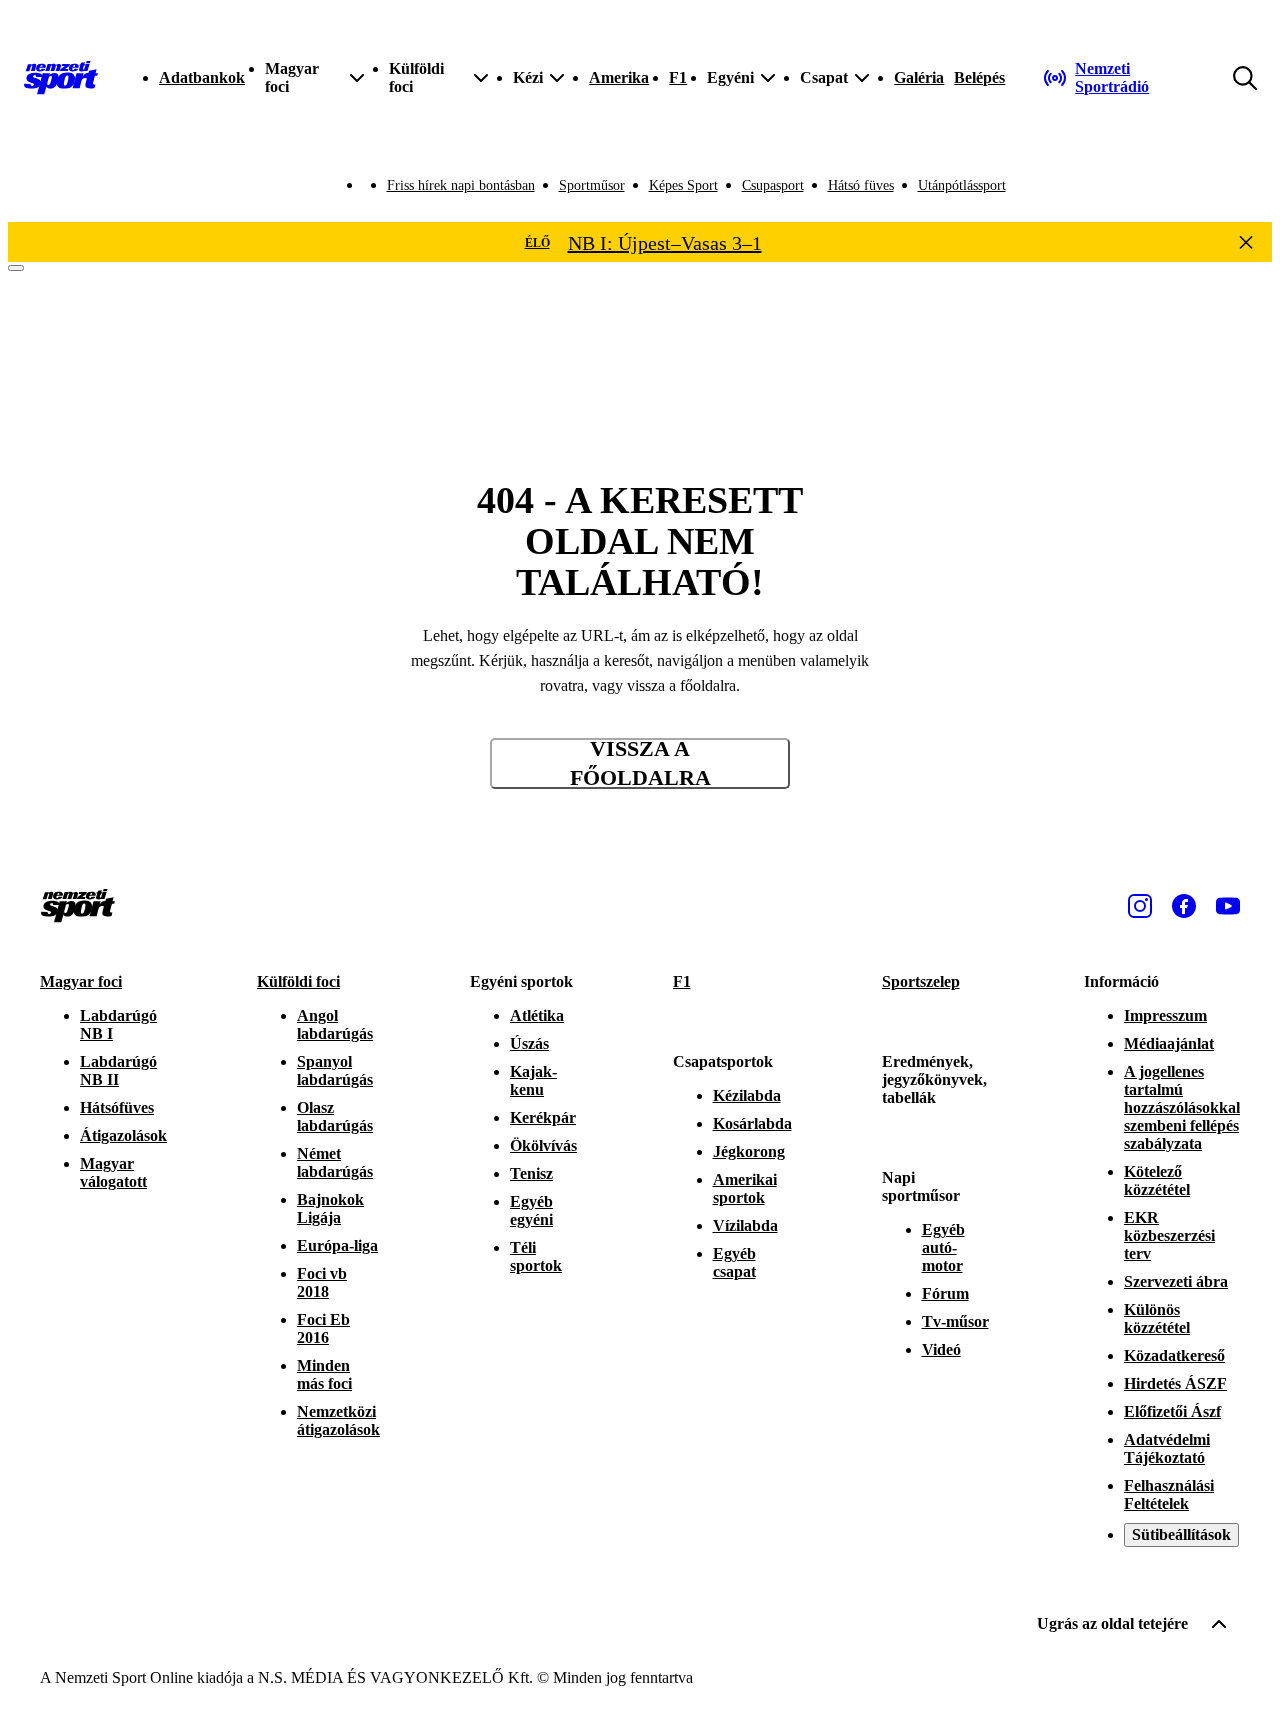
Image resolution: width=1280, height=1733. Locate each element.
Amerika (619, 77)
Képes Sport (683, 185)
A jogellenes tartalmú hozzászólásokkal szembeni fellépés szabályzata (1182, 1107)
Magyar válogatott (113, 1172)
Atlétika (537, 1015)
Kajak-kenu (533, 1080)
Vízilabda (745, 1225)
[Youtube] (1228, 906)
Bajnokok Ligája (330, 1208)
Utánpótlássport (962, 185)
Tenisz (531, 1173)
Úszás (529, 1043)
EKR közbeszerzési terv (1169, 1235)
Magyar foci (81, 981)
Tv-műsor (955, 1321)
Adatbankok (202, 77)
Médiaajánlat (1169, 1043)
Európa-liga (337, 1245)
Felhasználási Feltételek (1169, 1494)
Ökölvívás (543, 1145)
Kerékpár (543, 1117)
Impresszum (1165, 1015)
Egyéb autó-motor (943, 1247)
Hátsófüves (117, 1107)
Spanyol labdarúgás (335, 1070)
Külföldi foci (298, 981)
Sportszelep (921, 981)
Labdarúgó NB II (118, 1070)
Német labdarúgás (335, 1162)
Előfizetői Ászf (1172, 1411)
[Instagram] (1140, 906)
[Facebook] (1184, 906)
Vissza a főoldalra (640, 763)
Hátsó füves (861, 185)
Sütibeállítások (1181, 1534)
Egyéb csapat (734, 1262)
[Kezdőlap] (61, 78)
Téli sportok (536, 1256)
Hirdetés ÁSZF (1175, 1383)
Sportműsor (592, 185)
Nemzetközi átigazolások (338, 1420)
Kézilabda (747, 1095)
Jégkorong (749, 1151)
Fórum (945, 1293)
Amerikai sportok (745, 1188)
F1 (678, 77)
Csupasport (773, 185)
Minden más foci (324, 1374)
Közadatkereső (1174, 1355)
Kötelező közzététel (1157, 1180)
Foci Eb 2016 (323, 1328)
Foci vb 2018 (322, 1282)
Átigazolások (123, 1135)
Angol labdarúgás (335, 1024)
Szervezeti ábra (1176, 1281)
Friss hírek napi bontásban (461, 185)
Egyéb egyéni (531, 1210)
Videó (941, 1349)
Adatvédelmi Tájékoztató (1167, 1448)
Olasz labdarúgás (335, 1116)
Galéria (919, 77)
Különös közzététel (1157, 1318)
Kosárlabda (752, 1123)
